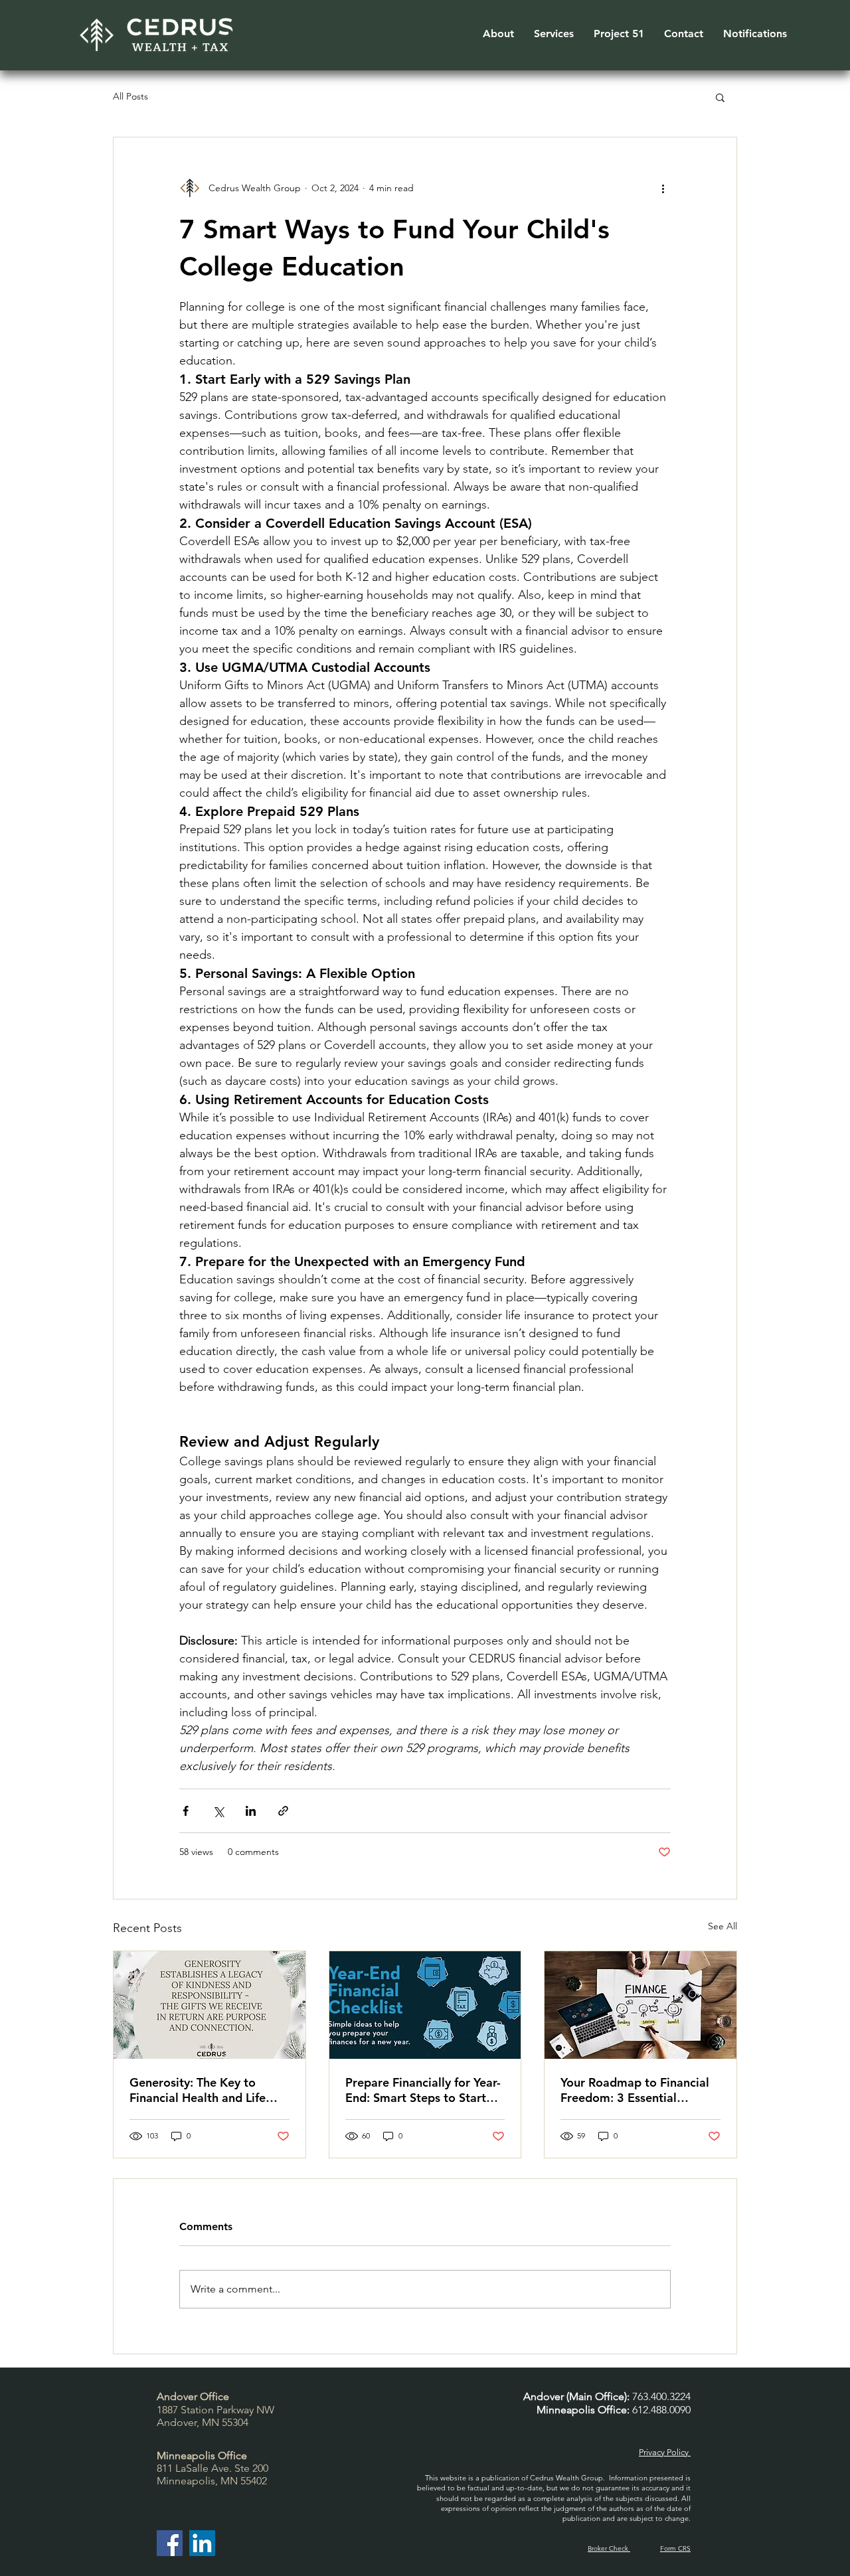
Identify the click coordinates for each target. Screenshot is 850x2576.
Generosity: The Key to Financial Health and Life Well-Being (198, 2090)
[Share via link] (283, 1811)
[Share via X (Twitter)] (218, 1811)
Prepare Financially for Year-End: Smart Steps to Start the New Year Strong (423, 2090)
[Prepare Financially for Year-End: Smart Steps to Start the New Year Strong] (425, 2005)
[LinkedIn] (202, 2543)
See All (722, 1926)
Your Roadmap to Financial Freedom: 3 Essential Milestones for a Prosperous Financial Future (638, 2090)
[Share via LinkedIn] (251, 1811)
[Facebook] (170, 2543)
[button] (498, 34)
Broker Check (609, 2548)
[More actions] (663, 188)
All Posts (130, 96)
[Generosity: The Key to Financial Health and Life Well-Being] (210, 2005)
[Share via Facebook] (186, 1811)
